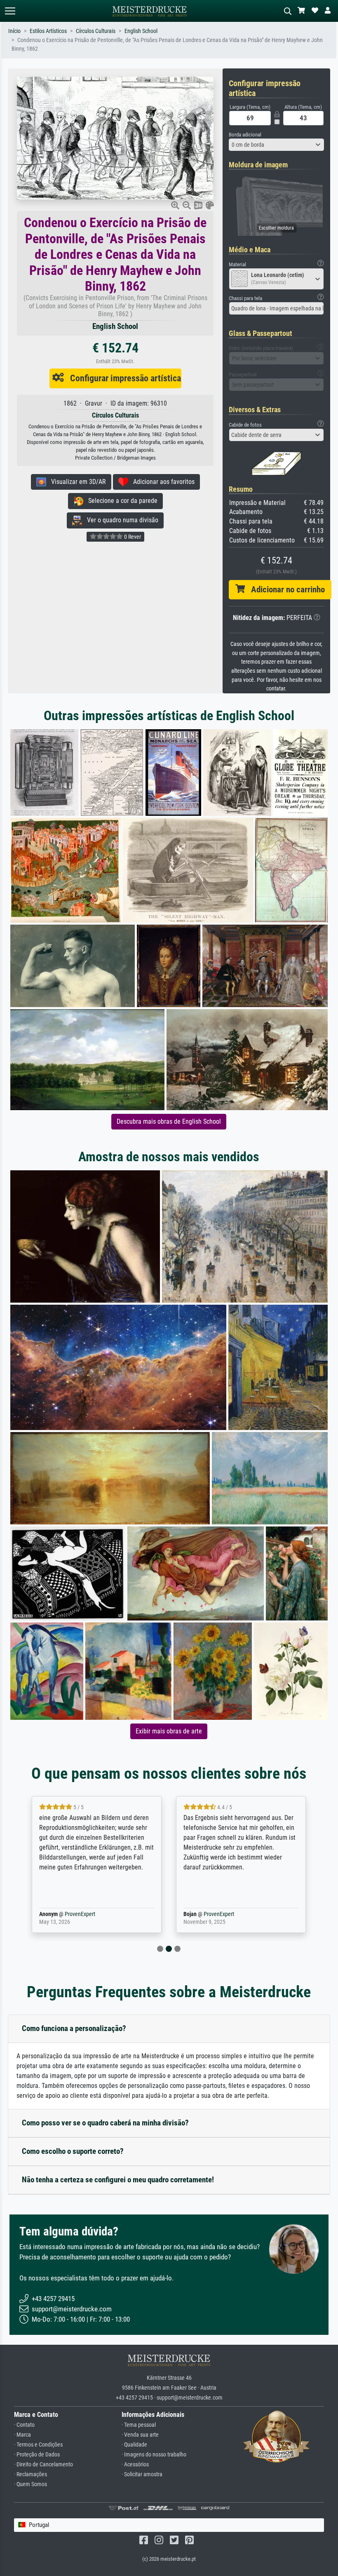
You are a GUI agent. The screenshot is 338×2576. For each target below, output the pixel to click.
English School (141, 31)
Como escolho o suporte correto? (73, 2151)
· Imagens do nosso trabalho (154, 2455)
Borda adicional (245, 135)
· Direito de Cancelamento (43, 2464)
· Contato (24, 2425)
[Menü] (10, 11)
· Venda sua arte (140, 2435)
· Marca (22, 2435)
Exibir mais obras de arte (169, 1731)
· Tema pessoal (139, 2425)
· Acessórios (135, 2464)
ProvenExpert (78, 1914)
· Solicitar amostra (142, 2474)
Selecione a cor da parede (120, 501)
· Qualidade (134, 2445)
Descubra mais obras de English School (169, 1121)
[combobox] (276, 145)
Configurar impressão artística (122, 378)
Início (14, 31)
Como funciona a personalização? (74, 2028)
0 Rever (132, 537)
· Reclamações (31, 2474)
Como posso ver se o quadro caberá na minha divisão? (105, 2123)
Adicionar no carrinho (285, 589)
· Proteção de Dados (37, 2455)
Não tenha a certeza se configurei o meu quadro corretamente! (118, 2180)
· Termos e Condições (38, 2445)
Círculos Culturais (96, 31)
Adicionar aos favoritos (161, 482)
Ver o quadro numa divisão (120, 520)
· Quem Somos (31, 2484)
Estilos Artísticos (48, 31)
